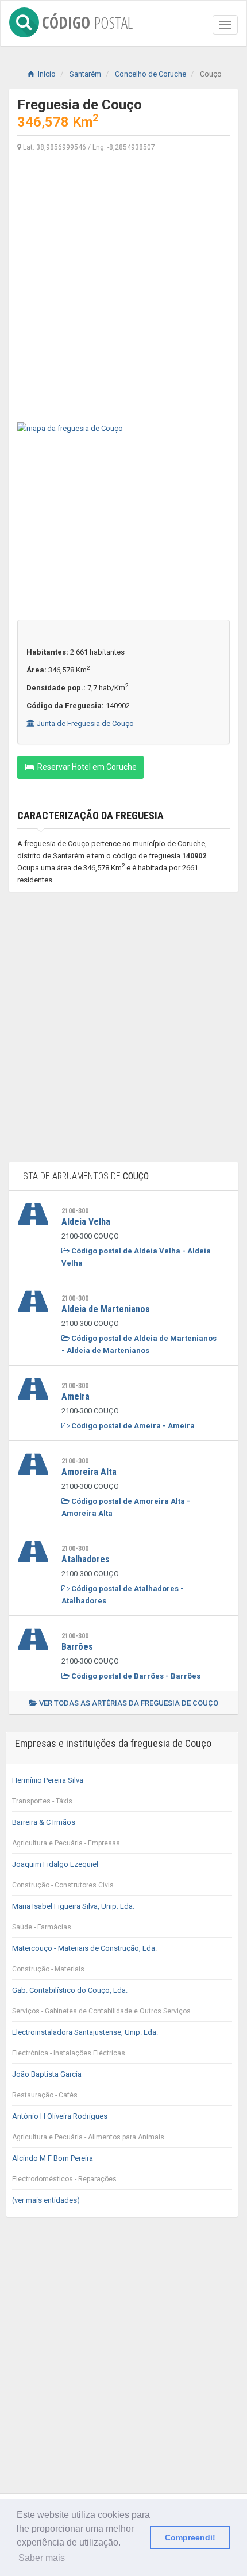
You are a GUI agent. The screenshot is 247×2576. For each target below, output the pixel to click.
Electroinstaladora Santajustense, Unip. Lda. (85, 2042)
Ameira (76, 1396)
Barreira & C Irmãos (66, 1832)
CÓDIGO (87, 20)
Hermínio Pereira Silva (48, 1790)
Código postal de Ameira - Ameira (132, 1426)
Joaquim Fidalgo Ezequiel (63, 1874)
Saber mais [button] (42, 2558)
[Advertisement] (123, 286)
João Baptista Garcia (47, 2084)
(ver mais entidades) (46, 2200)
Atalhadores (86, 1559)
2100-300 (75, 1211)
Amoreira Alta (89, 1472)
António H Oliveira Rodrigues (88, 2126)
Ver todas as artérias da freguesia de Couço (128, 1703)
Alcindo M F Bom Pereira (64, 2168)
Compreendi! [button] (190, 2537)
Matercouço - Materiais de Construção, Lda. (84, 1958)
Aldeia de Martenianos (106, 1309)
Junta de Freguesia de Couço (84, 723)
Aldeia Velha (86, 1222)
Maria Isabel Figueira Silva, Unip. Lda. (73, 1916)
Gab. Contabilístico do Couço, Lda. (101, 2000)
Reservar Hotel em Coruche (86, 767)
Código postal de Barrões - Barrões (135, 1676)
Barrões (77, 1647)
